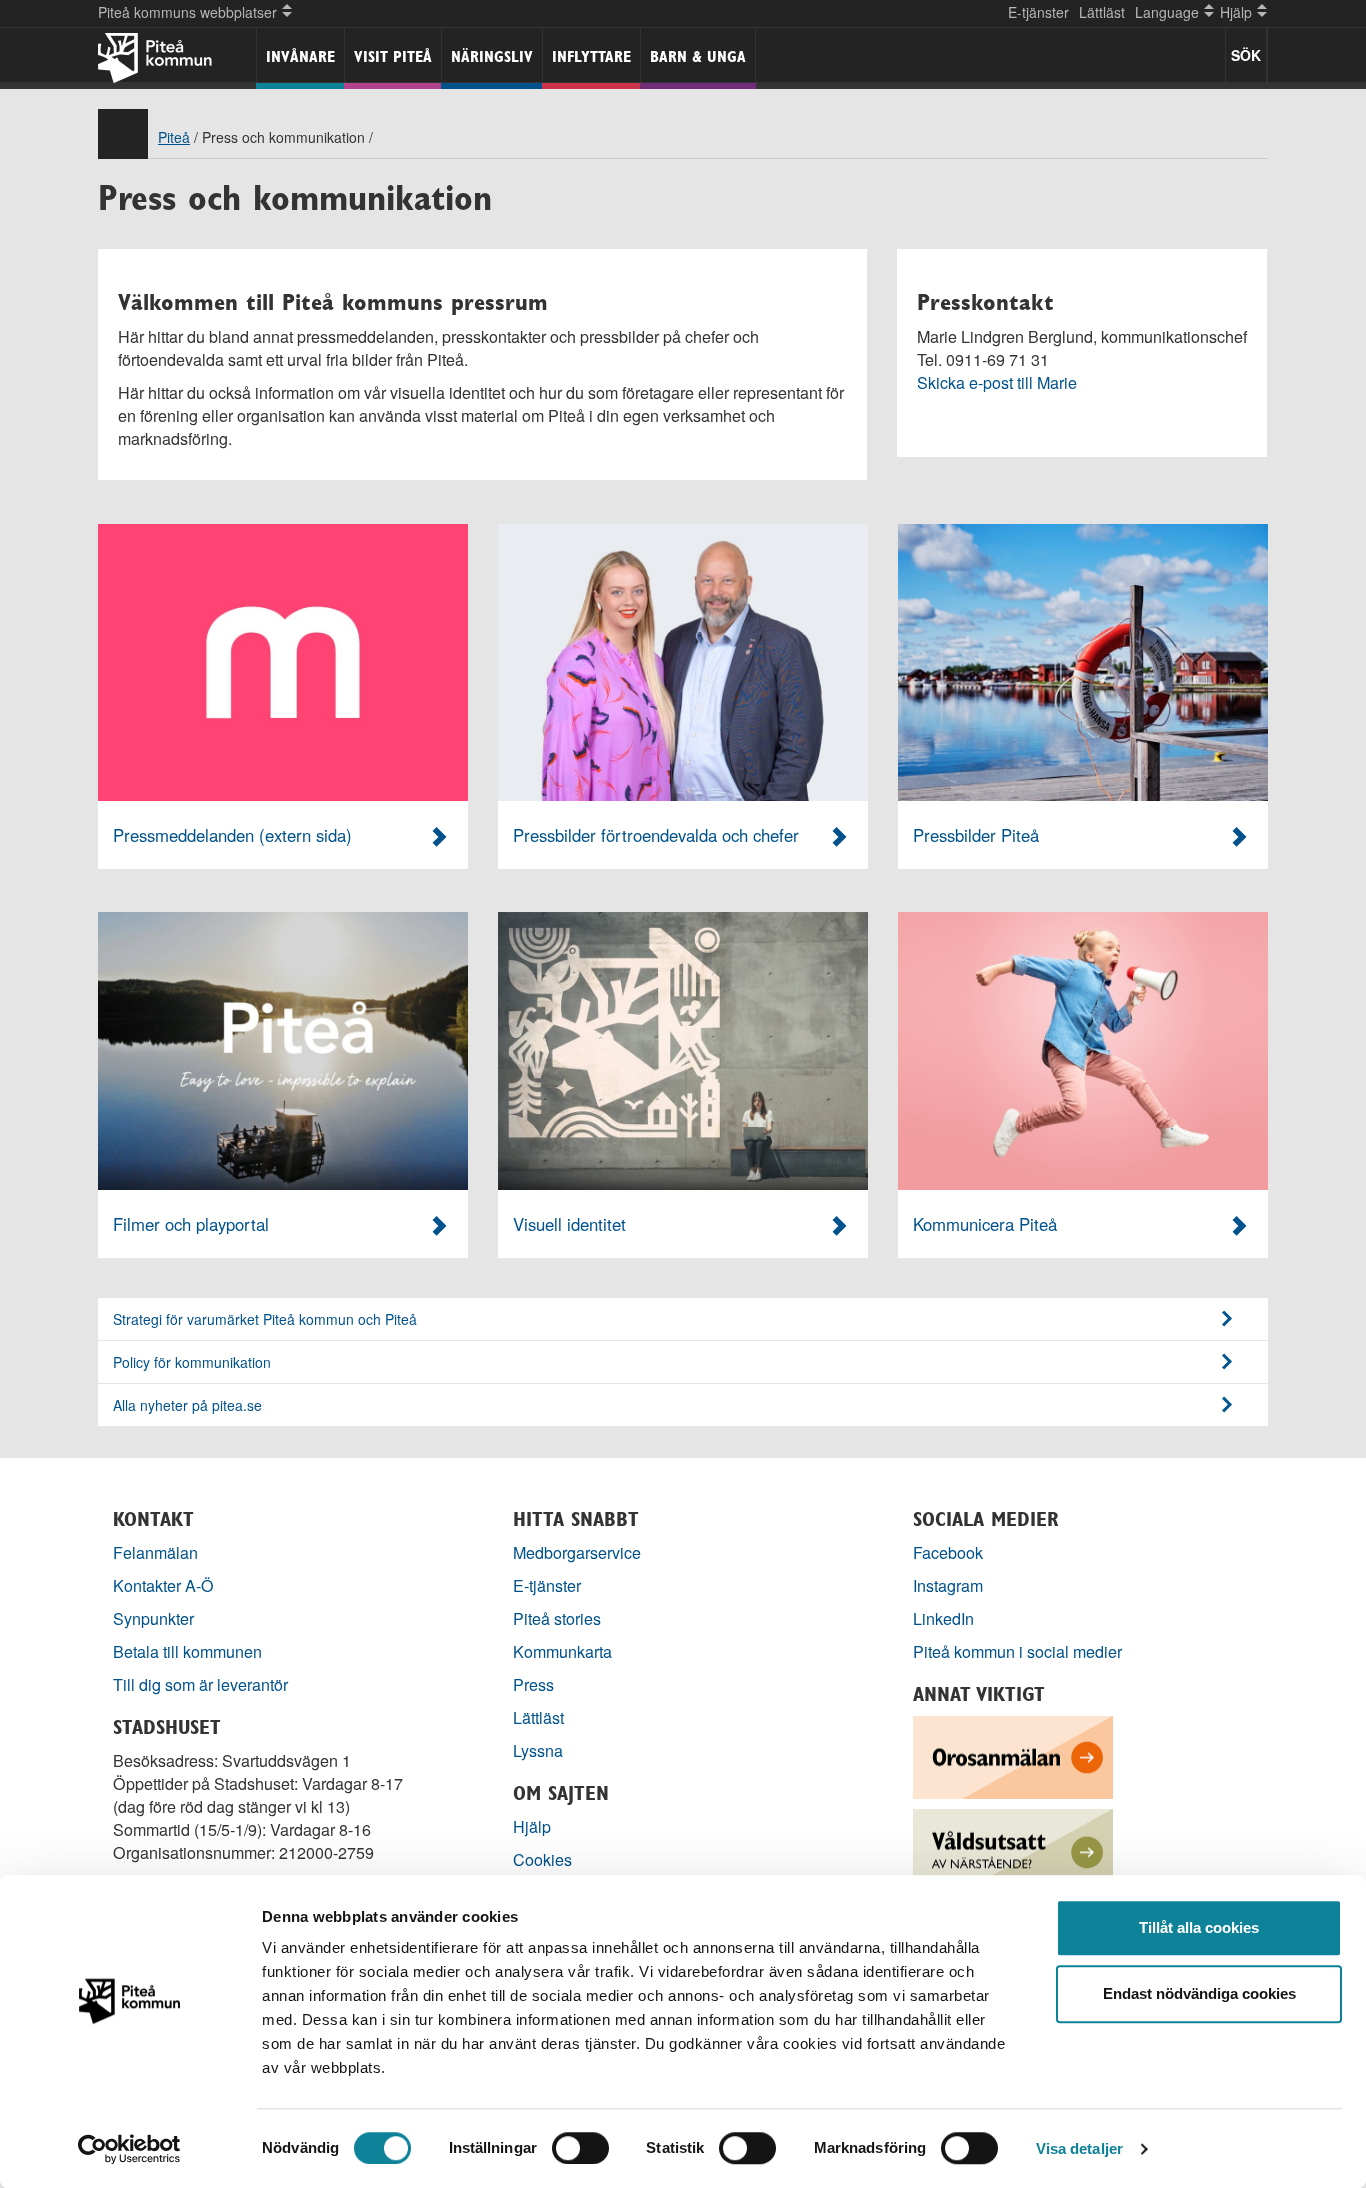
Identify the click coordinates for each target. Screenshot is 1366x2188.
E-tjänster (1038, 12)
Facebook (948, 1552)
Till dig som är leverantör (202, 1684)
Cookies (542, 1859)
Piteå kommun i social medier (1017, 1651)
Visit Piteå (393, 56)
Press (533, 1684)
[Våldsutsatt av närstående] (1013, 1848)
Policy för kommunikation (192, 1362)
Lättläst (1102, 12)
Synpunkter (153, 1618)
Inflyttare (591, 56)
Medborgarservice (577, 1552)
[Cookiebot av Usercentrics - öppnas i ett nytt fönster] (129, 2149)
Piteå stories (557, 1618)
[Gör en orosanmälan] (1013, 1755)
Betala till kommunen (187, 1651)
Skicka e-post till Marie (997, 382)
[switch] (580, 2148)
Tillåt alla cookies (1199, 1927)
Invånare (300, 56)
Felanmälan (155, 1552)
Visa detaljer (1079, 2148)
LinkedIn (943, 1618)
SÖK (1246, 55)
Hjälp (532, 1826)
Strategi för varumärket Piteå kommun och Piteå (265, 1319)
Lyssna (538, 1750)
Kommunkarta (562, 1651)
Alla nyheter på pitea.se (187, 1405)
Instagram (948, 1585)
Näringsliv (492, 56)
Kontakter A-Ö (163, 1585)
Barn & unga (698, 56)
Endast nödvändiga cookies (1199, 1993)
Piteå (174, 137)
